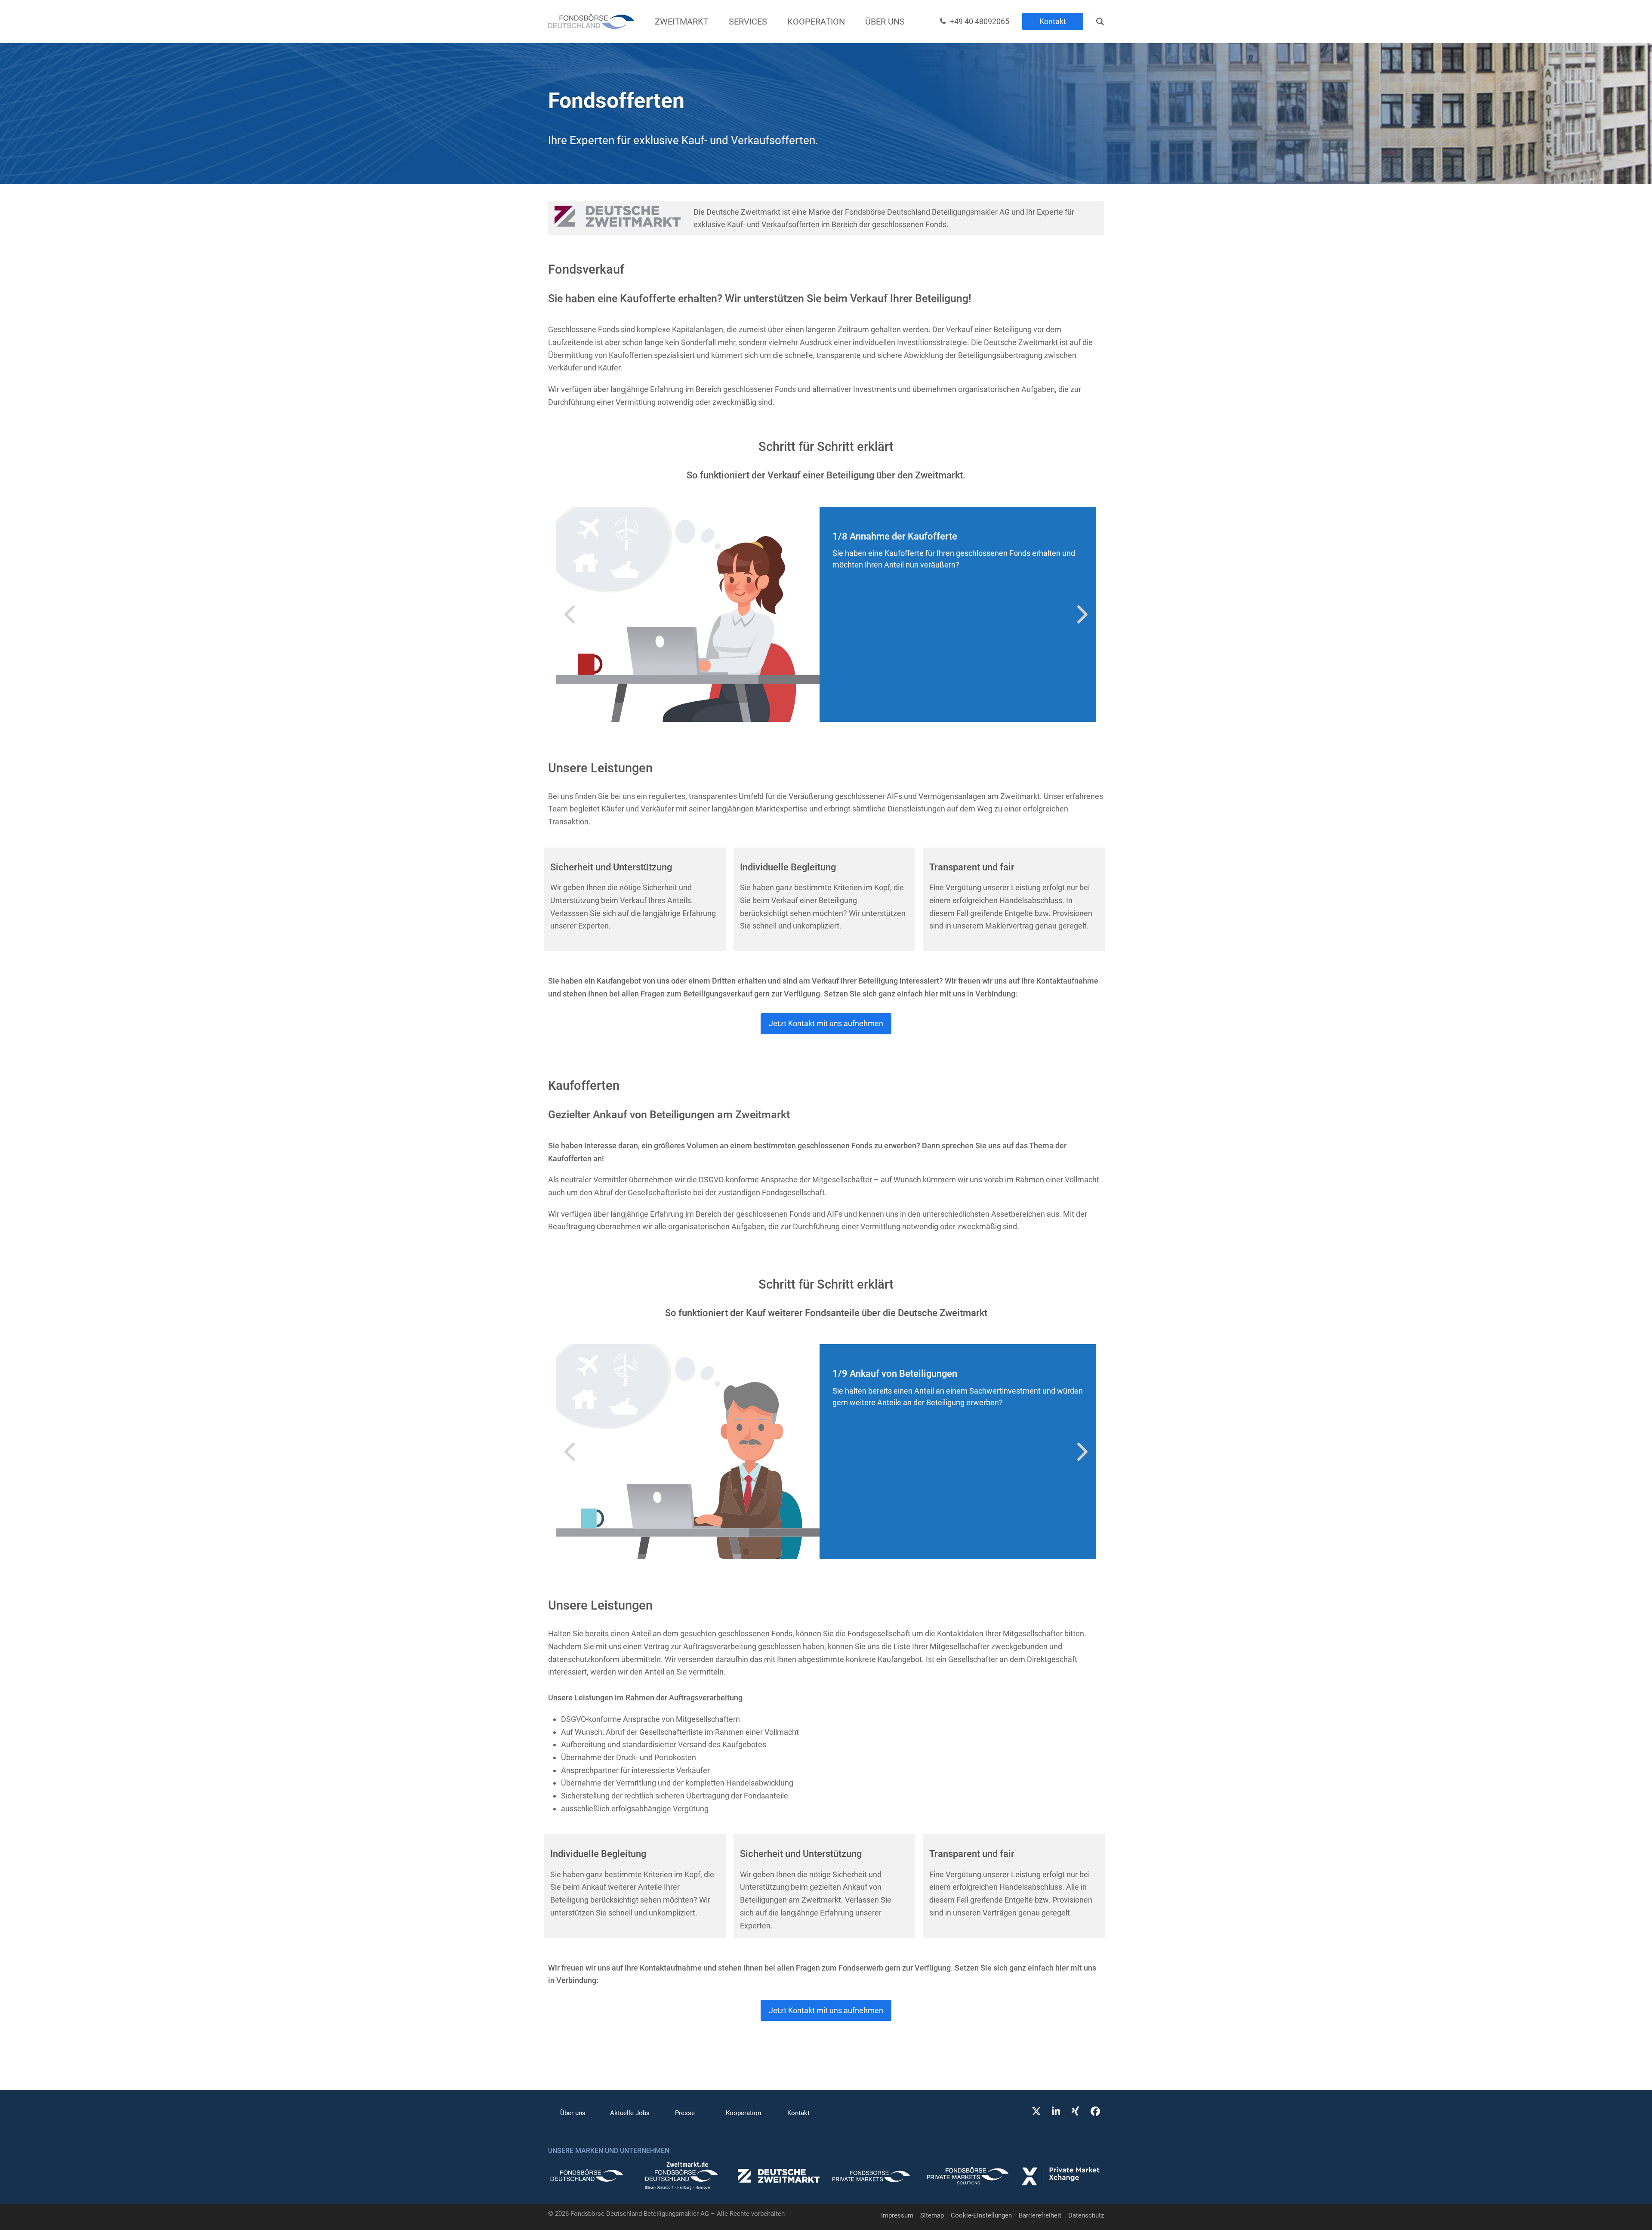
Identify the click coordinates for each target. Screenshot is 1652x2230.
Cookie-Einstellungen (981, 2215)
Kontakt (1053, 21)
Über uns (573, 2113)
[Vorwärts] (1081, 614)
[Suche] (1100, 22)
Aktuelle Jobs (630, 2113)
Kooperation (743, 2113)
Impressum (897, 2215)
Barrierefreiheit (1040, 2215)
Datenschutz (1086, 2215)
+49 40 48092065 (980, 21)
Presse (685, 2113)
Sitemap (932, 2215)
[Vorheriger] (571, 614)
